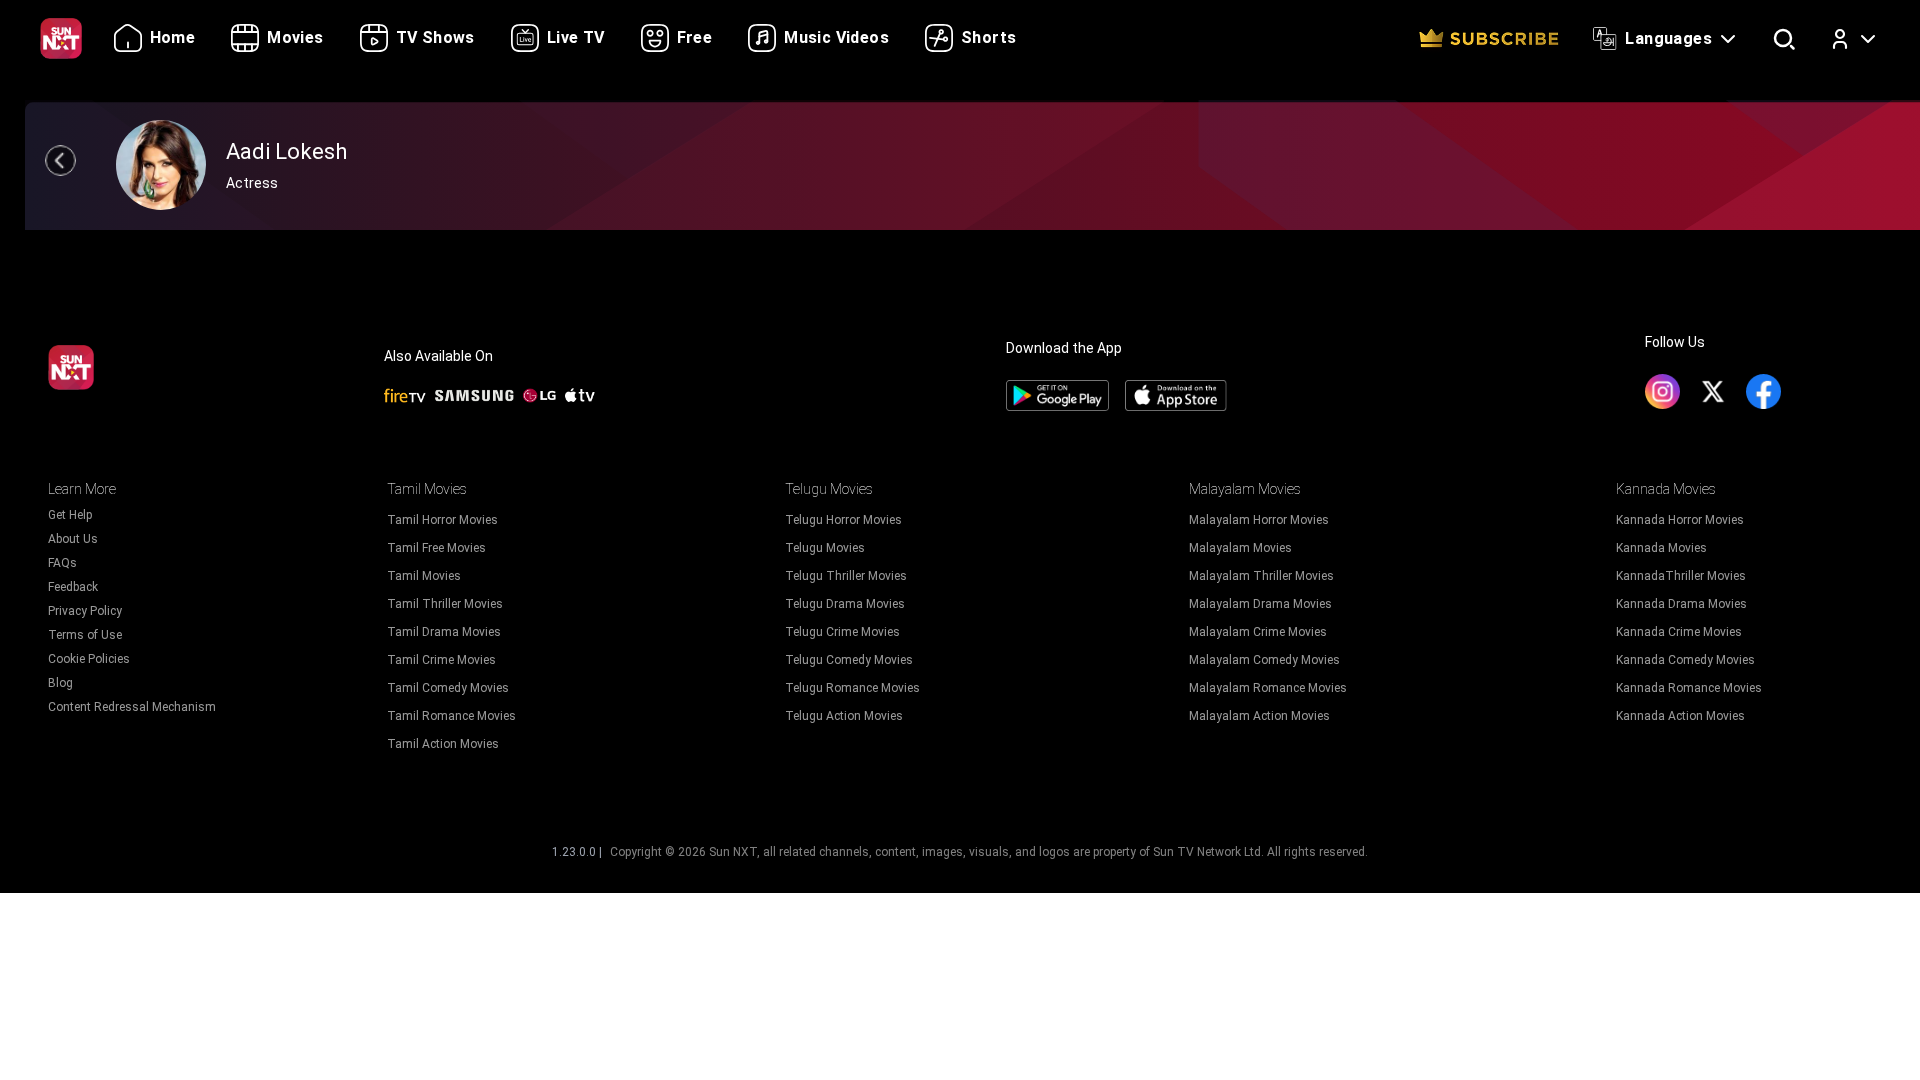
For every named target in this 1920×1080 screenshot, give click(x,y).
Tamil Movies (424, 576)
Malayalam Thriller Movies (1261, 576)
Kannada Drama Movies (1681, 604)
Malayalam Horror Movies (1259, 520)
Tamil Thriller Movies (445, 604)
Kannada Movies (1661, 548)
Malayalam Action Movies (1259, 716)
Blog (60, 683)
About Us (73, 539)
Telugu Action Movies (844, 716)
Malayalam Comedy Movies (1264, 660)
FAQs (62, 563)
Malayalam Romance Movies (1268, 688)
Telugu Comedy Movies (849, 660)
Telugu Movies (825, 548)
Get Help (70, 515)
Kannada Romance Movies (1689, 688)
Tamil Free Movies (436, 548)
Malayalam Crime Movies (1258, 632)
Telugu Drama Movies (845, 604)
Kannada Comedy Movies (1685, 660)
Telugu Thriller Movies (846, 576)
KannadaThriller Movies (1681, 576)
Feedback (73, 587)
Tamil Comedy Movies (448, 688)
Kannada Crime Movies (1679, 632)
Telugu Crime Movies (842, 632)
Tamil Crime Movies (441, 660)
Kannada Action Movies (1680, 716)
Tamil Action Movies (443, 744)
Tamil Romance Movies (451, 716)
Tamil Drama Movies (444, 632)
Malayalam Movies (1240, 548)
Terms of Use (85, 635)
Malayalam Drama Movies (1260, 604)
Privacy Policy (85, 611)
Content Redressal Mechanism (132, 707)
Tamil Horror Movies (442, 520)
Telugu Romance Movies (852, 688)
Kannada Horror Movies (1680, 520)
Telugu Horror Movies (843, 520)
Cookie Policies (89, 659)
